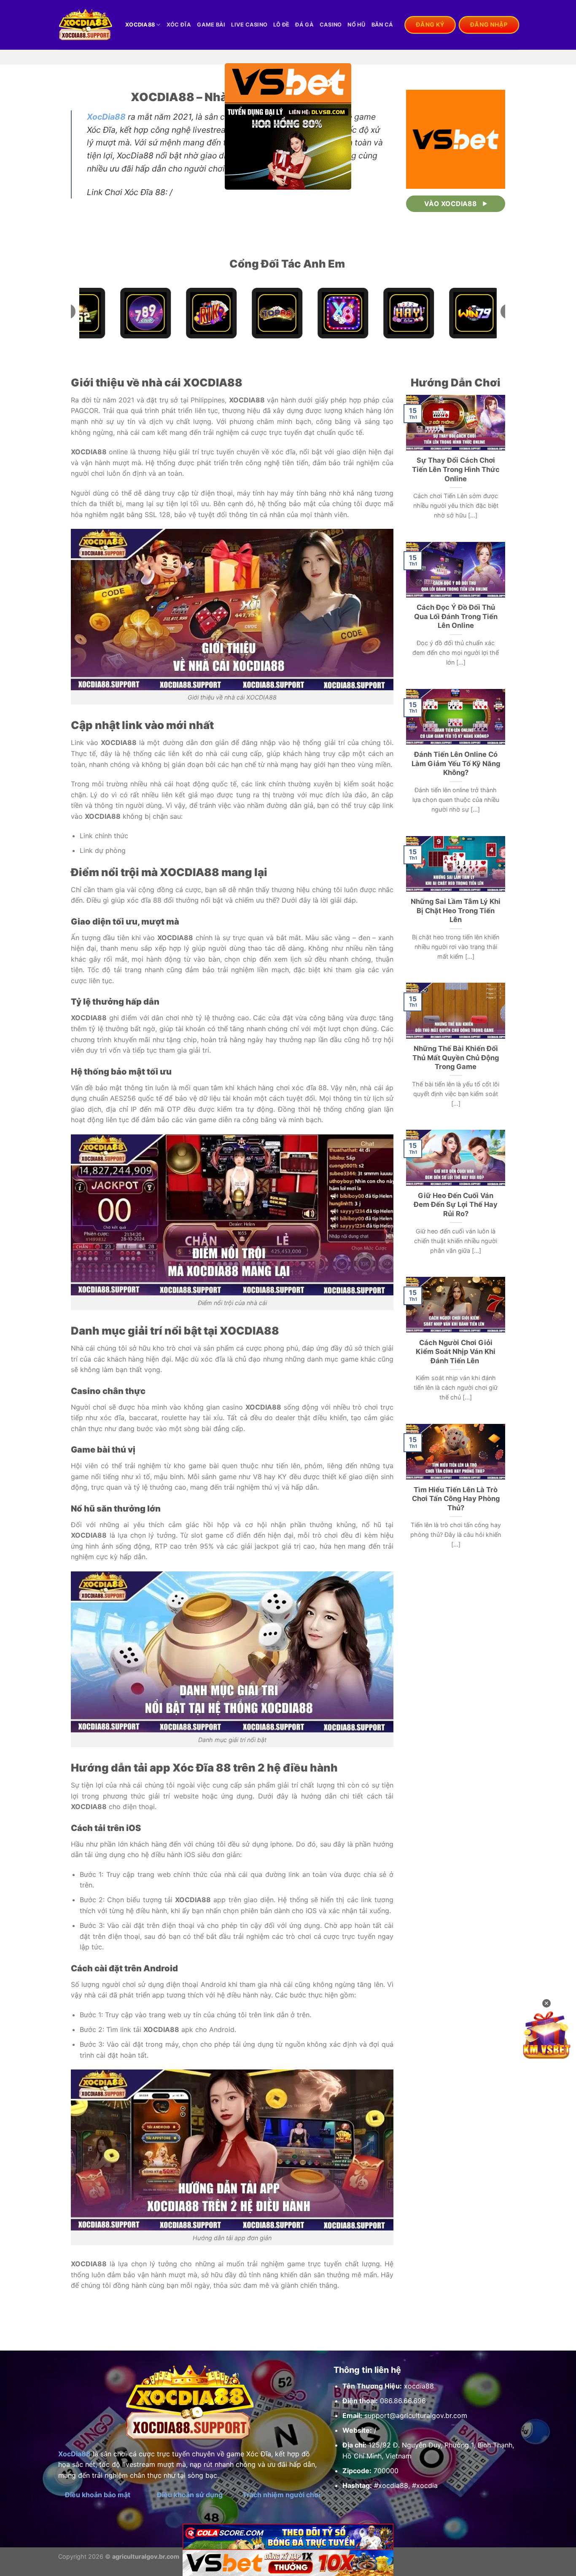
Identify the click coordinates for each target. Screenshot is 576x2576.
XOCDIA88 (140, 25)
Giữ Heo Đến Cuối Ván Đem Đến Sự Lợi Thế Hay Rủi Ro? (456, 1205)
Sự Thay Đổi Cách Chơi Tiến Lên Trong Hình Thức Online (456, 469)
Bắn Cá (382, 25)
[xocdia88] (85, 25)
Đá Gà (304, 25)
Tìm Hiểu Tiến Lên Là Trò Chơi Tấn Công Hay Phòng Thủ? (456, 1499)
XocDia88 (106, 117)
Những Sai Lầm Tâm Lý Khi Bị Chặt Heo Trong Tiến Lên (456, 910)
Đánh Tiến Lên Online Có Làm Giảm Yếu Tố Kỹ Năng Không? (456, 763)
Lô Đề (281, 25)
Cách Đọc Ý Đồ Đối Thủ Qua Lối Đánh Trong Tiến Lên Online (456, 616)
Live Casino (249, 25)
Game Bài (211, 25)
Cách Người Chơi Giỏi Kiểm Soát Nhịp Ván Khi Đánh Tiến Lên (456, 1352)
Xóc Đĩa (179, 25)
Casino (331, 25)
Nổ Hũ (356, 25)
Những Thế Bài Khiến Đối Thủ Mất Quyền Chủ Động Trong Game (456, 1057)
